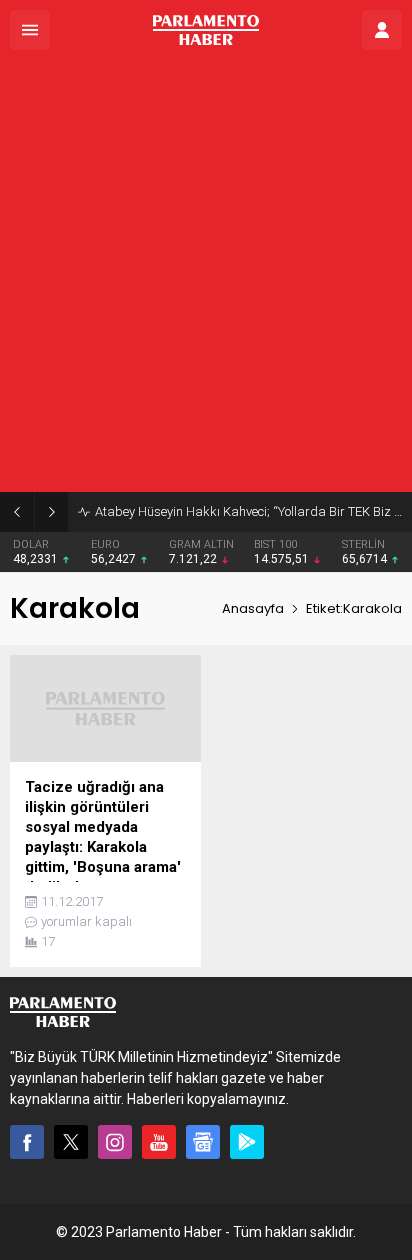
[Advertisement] (206, 276)
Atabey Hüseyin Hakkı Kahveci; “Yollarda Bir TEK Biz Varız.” (248, 511)
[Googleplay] (247, 1142)
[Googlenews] (203, 1142)
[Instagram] (115, 1142)
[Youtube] (159, 1142)
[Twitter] (71, 1142)
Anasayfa (253, 608)
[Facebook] (27, 1142)
